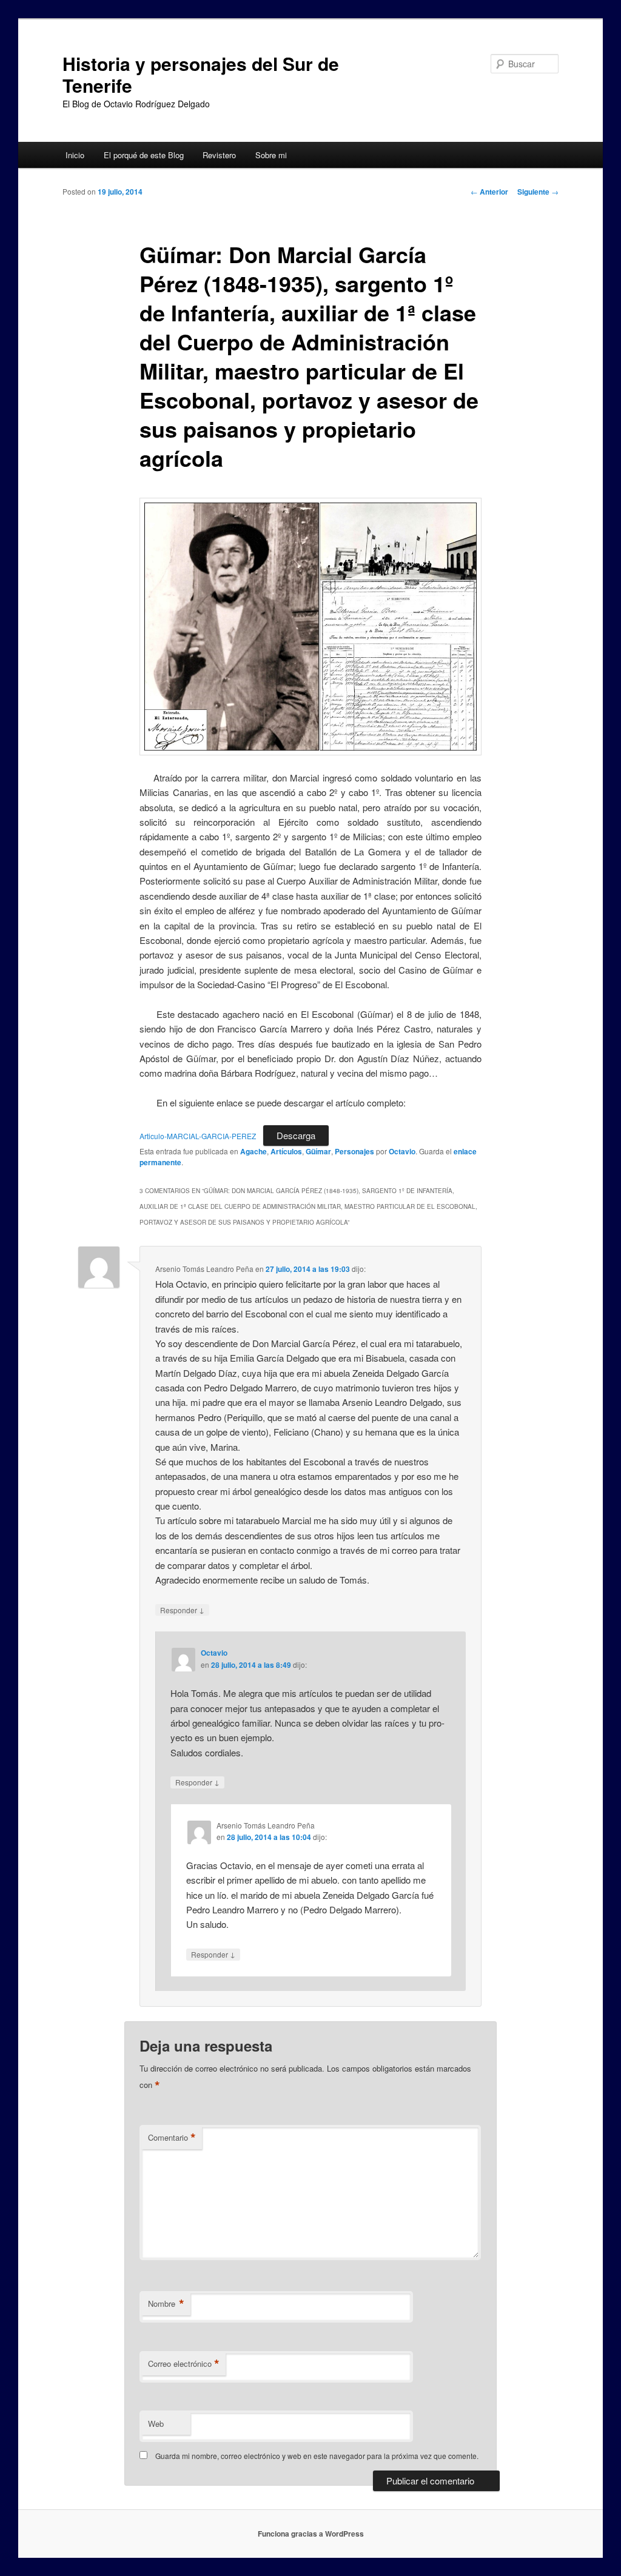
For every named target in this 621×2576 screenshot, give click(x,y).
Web (156, 2424)
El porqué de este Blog (144, 155)
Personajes (354, 1151)
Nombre (166, 2304)
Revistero (219, 155)
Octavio (402, 1151)
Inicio (75, 155)
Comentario (172, 2138)
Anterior (489, 192)
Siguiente (538, 192)
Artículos (286, 1151)
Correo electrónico (184, 2364)
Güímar (318, 1151)
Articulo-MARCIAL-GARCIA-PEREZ (198, 1136)
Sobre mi (271, 155)
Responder (182, 1610)
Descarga (296, 1135)
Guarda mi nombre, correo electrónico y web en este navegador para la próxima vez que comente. (317, 2456)
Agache (253, 1151)
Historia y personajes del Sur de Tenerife (201, 74)
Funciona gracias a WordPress (311, 2534)
